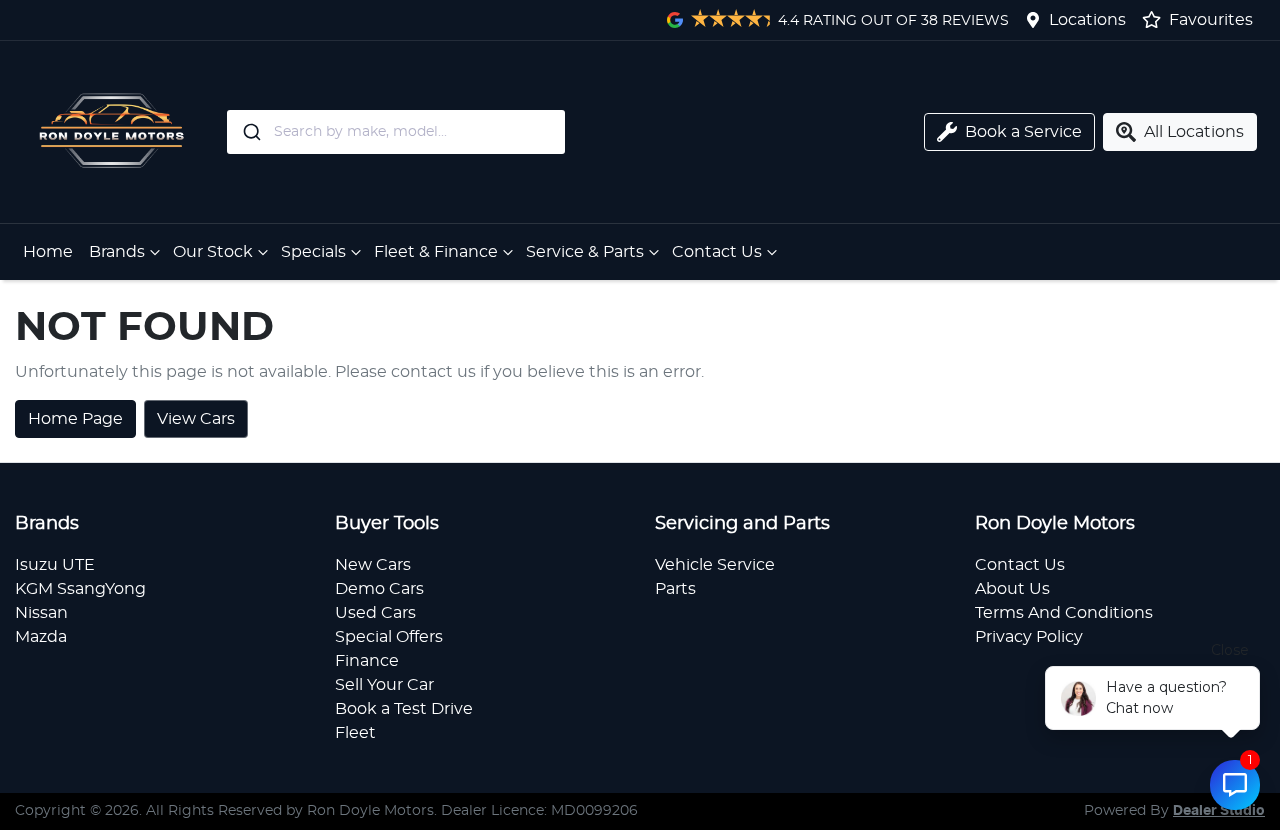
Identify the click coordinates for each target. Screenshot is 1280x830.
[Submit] (250, 132)
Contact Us (717, 252)
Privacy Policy (1029, 637)
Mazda (41, 637)
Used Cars (375, 613)
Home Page (75, 419)
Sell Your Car (384, 685)
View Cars (196, 419)
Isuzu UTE (55, 565)
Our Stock (213, 252)
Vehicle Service (715, 565)
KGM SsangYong (80, 589)
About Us (1012, 589)
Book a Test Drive (404, 709)
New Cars (373, 565)
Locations (1087, 20)
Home (48, 252)
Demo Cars (379, 589)
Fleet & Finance (436, 252)
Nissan (41, 613)
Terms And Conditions (1064, 613)
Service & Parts (585, 252)
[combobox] (469, 132)
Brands (117, 252)
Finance (367, 661)
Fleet (355, 733)
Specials (313, 252)
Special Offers (389, 637)
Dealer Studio (1219, 811)
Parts (675, 589)
